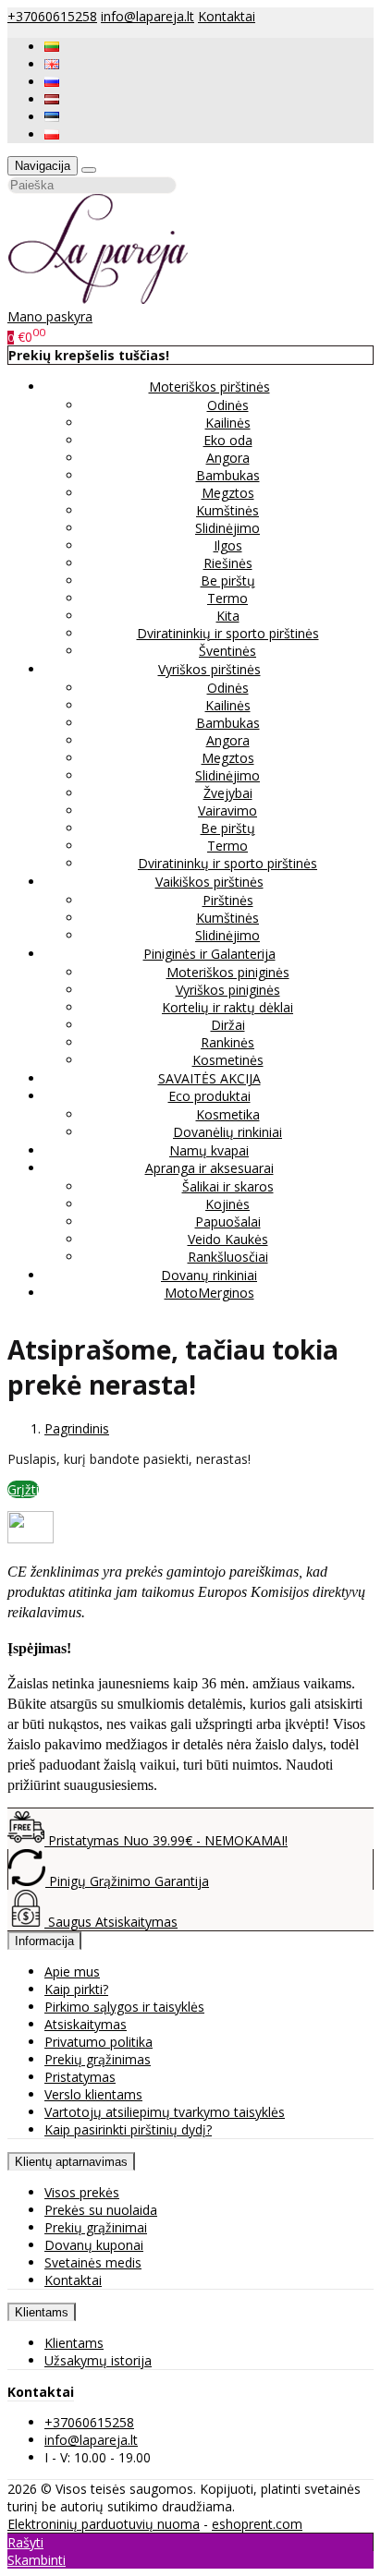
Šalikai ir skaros (228, 1186)
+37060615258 (52, 16)
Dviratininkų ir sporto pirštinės (227, 863)
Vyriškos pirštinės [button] (209, 669)
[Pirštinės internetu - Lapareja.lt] (98, 299)
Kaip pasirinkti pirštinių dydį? (128, 2129)
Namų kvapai (209, 1150)
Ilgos (228, 545)
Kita (228, 616)
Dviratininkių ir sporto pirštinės (228, 633)
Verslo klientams (93, 2094)
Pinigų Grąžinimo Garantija (127, 1881)
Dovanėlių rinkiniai (227, 1132)
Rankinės (227, 1042)
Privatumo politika (98, 2042)
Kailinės (228, 423)
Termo (227, 598)
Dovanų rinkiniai (209, 1275)
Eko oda (228, 440)
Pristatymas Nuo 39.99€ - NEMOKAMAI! (166, 1840)
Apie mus (72, 1971)
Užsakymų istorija (98, 2360)
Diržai (228, 1025)
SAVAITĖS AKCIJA (209, 1078)
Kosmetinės (228, 1060)
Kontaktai (227, 16)
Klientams (42, 2312)
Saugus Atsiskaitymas (111, 1922)
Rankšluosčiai (228, 1257)
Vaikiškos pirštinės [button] (209, 882)
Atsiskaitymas (86, 2024)
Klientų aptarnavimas (71, 2162)
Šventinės (227, 651)
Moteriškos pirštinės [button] (209, 387)
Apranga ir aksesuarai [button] (209, 1168)
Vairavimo (227, 810)
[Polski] (52, 134)
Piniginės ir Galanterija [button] (209, 954)
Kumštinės (227, 510)
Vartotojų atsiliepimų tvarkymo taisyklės (165, 2112)
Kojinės (227, 1204)
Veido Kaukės (228, 1239)
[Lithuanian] (52, 47)
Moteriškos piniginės (228, 972)
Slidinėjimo (227, 528)
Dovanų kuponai (94, 2245)
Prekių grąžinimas (98, 2059)
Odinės (228, 405)
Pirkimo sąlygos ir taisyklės (124, 2007)
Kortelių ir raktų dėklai (227, 1007)
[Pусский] (52, 82)
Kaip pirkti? (76, 1989)
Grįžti (23, 1489)
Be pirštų (228, 581)
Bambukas (228, 475)
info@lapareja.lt (147, 16)
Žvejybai (228, 793)
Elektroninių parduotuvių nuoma (104, 2524)
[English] (52, 64)
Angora (228, 458)
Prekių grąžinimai (96, 2227)
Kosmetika (228, 1114)
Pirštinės (228, 900)
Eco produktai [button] (209, 1096)
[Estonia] (52, 117)
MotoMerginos (209, 1293)
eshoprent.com (257, 2524)
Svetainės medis (93, 2262)
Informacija (44, 1941)
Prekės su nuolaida (101, 2210)
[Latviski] (52, 99)
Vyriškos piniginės (228, 990)
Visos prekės (82, 2192)
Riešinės (228, 563)
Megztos (228, 493)
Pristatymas (80, 2077)
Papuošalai (228, 1221)
